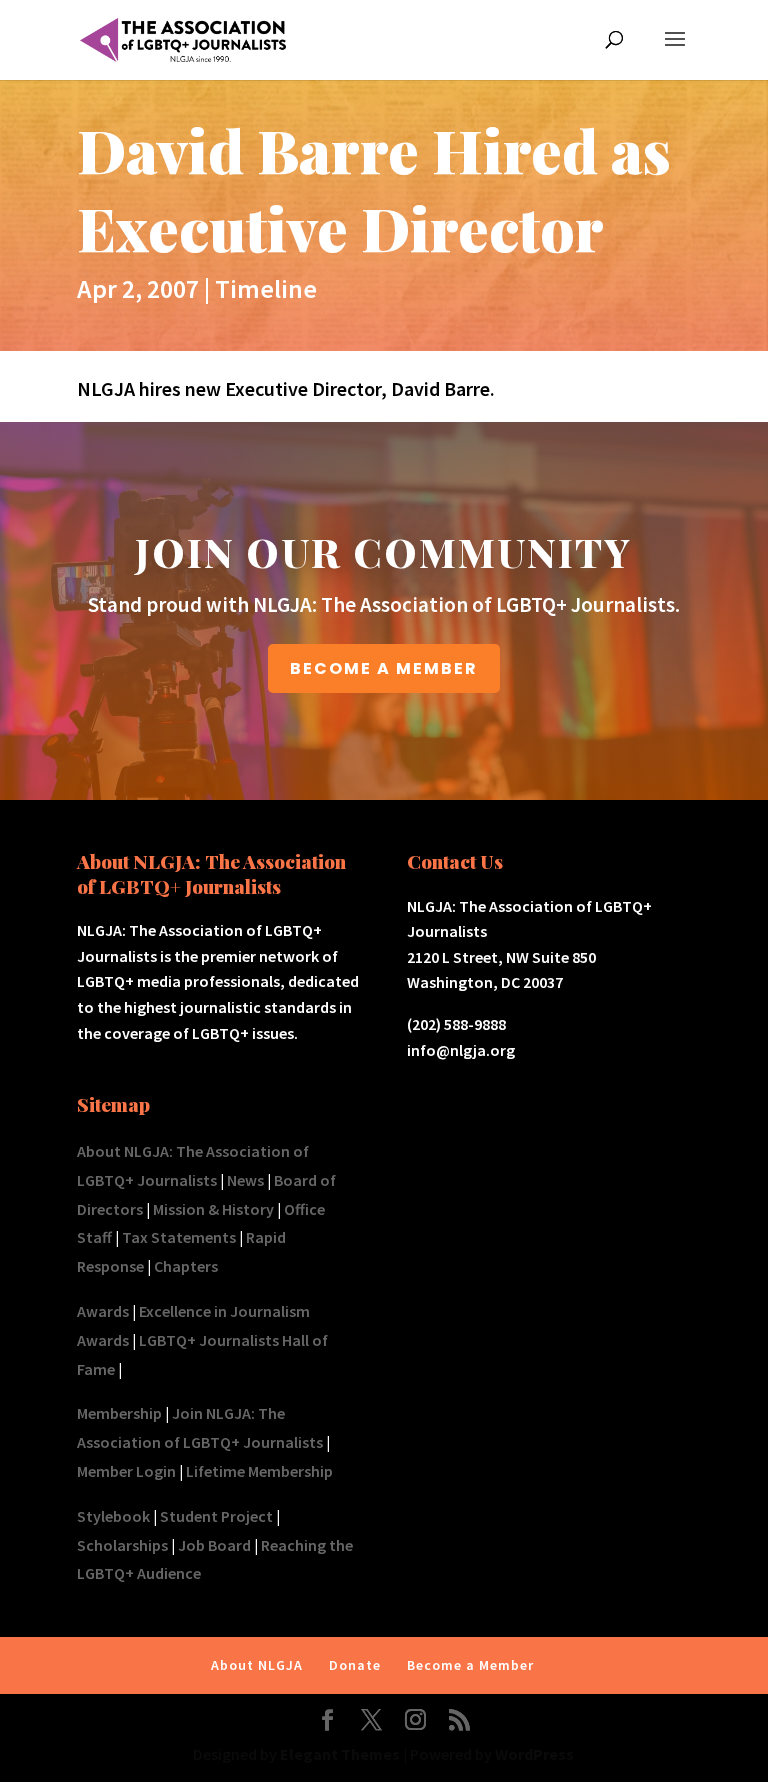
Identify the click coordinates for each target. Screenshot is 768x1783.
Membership (119, 1413)
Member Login (126, 1471)
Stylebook (113, 1516)
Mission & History (213, 1209)
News (245, 1180)
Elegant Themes (340, 1754)
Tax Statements (179, 1237)
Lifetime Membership (259, 1471)
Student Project (216, 1516)
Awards (103, 1311)
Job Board (214, 1545)
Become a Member (470, 1665)
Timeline (266, 288)
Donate (355, 1665)
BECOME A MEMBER (384, 668)
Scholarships (122, 1545)
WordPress (534, 1754)
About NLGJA (257, 1665)
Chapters (186, 1266)
